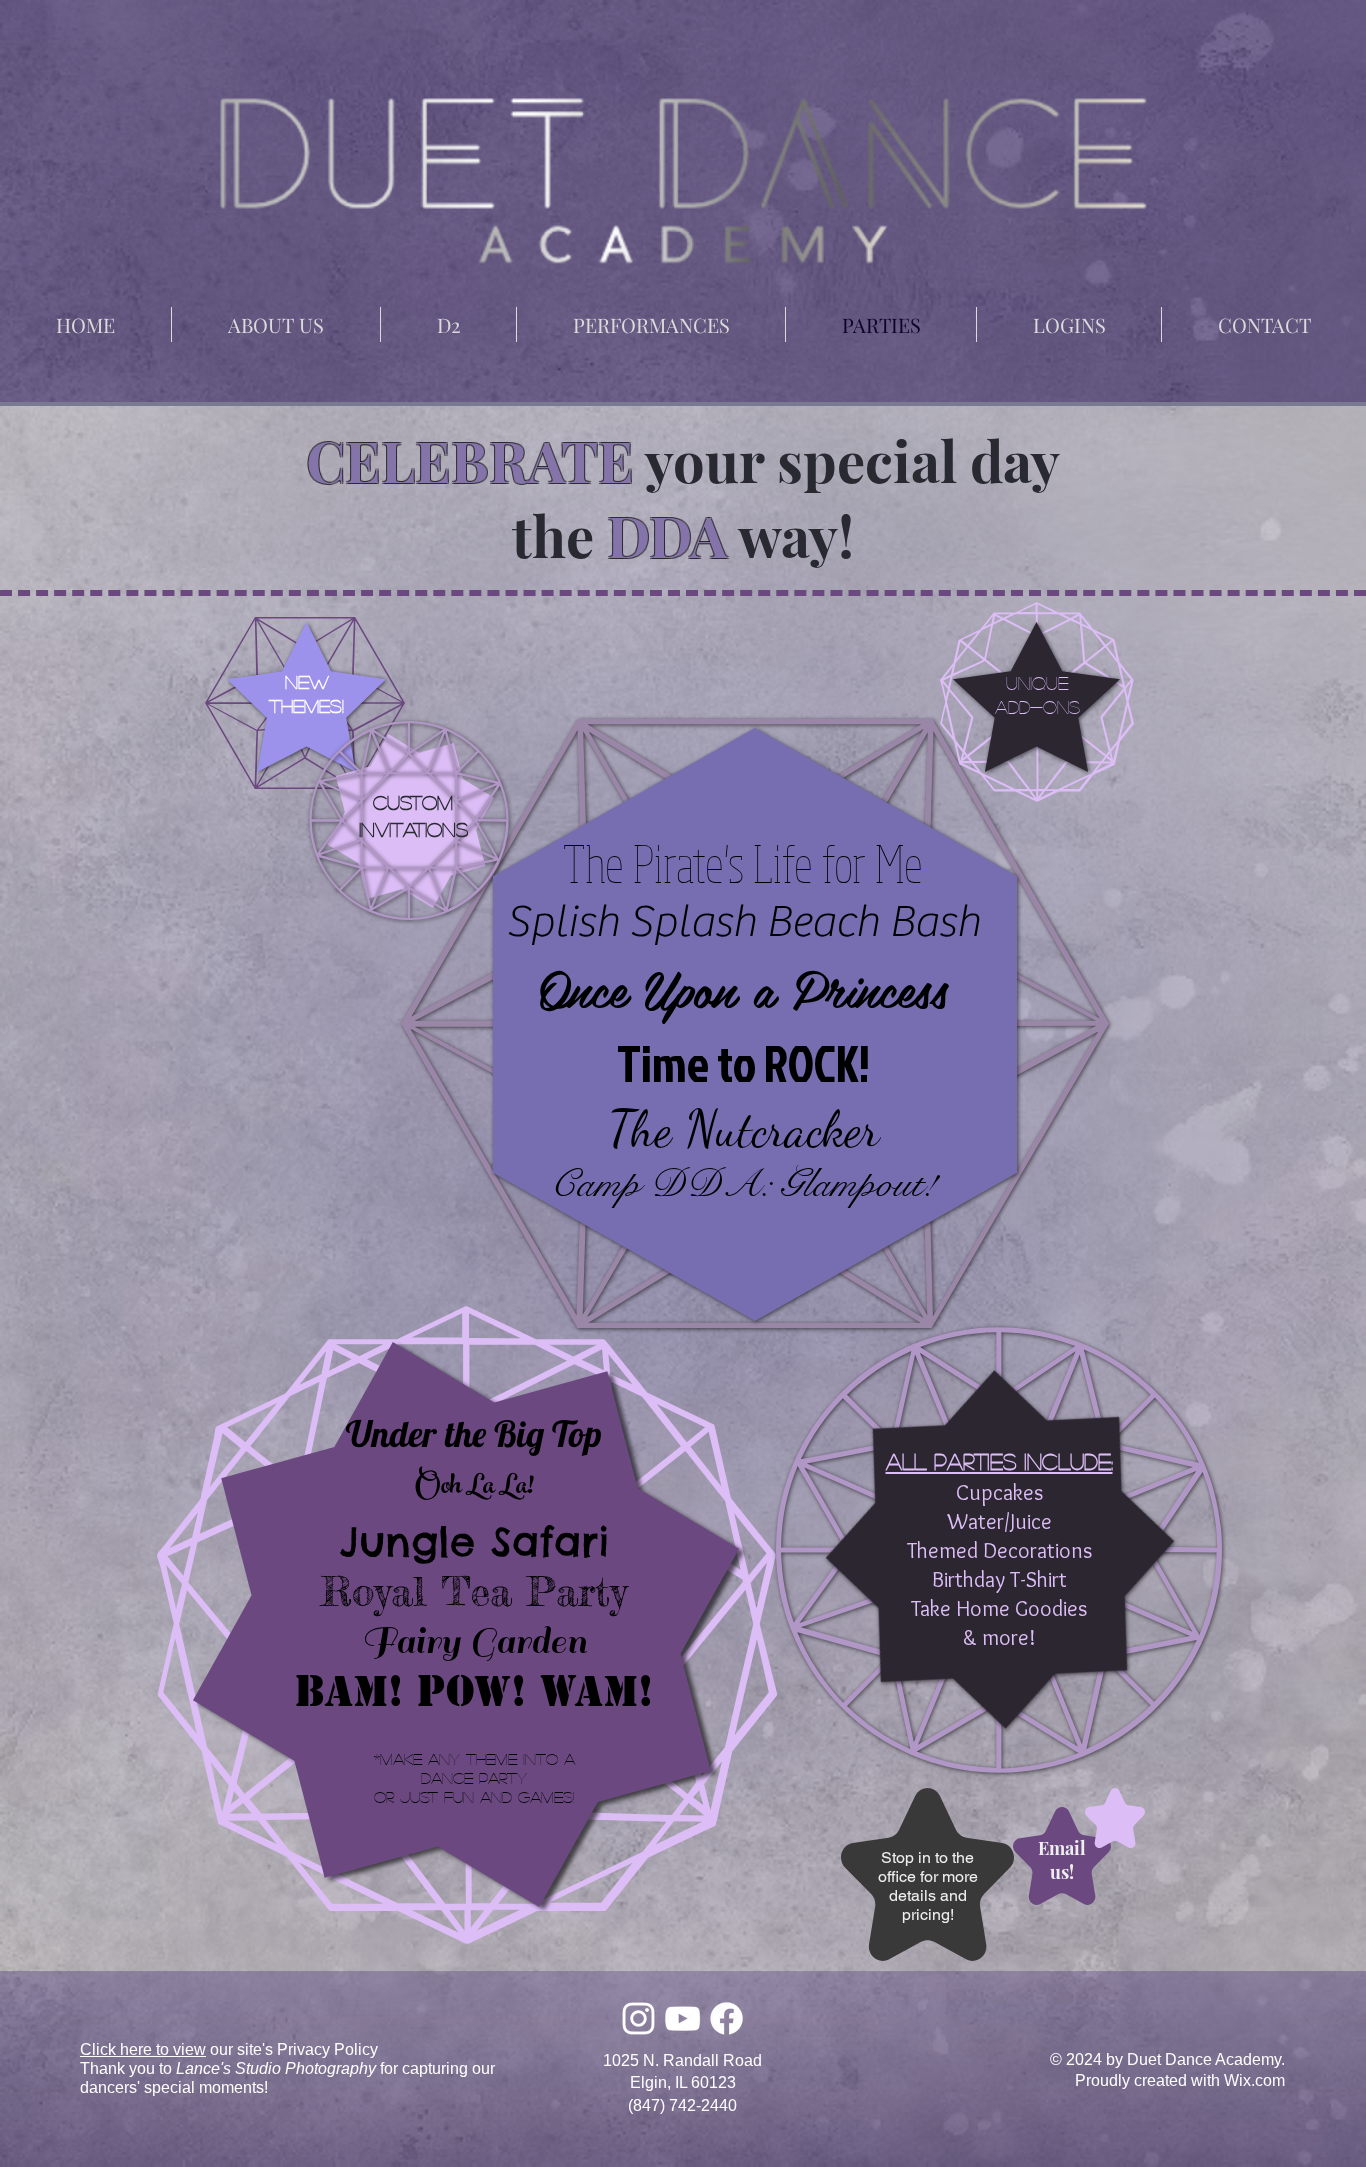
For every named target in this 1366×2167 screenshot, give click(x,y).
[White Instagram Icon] (638, 2018)
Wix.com (1254, 2080)
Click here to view (143, 2049)
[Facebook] (726, 2018)
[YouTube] (682, 2018)
